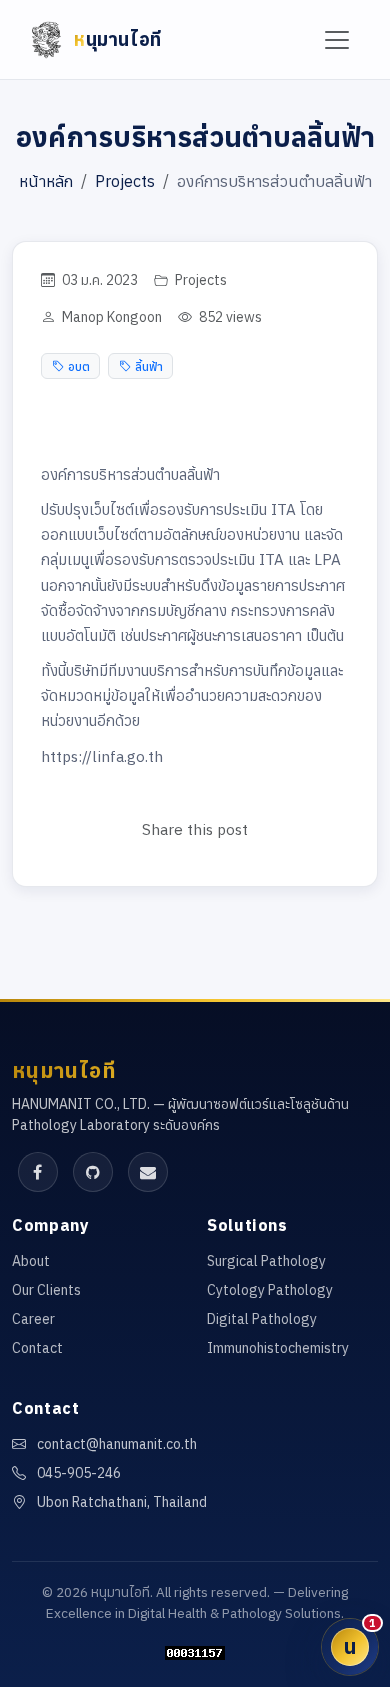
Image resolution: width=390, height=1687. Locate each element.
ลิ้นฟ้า (149, 365)
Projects (125, 181)
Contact (37, 1348)
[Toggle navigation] (337, 39)
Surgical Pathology (266, 1261)
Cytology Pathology (270, 1290)
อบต (79, 365)
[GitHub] (93, 1172)
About (31, 1261)
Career (33, 1319)
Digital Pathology (262, 1319)
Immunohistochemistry (278, 1348)
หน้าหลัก (46, 181)
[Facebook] (38, 1172)
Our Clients (46, 1290)
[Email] (148, 1172)
